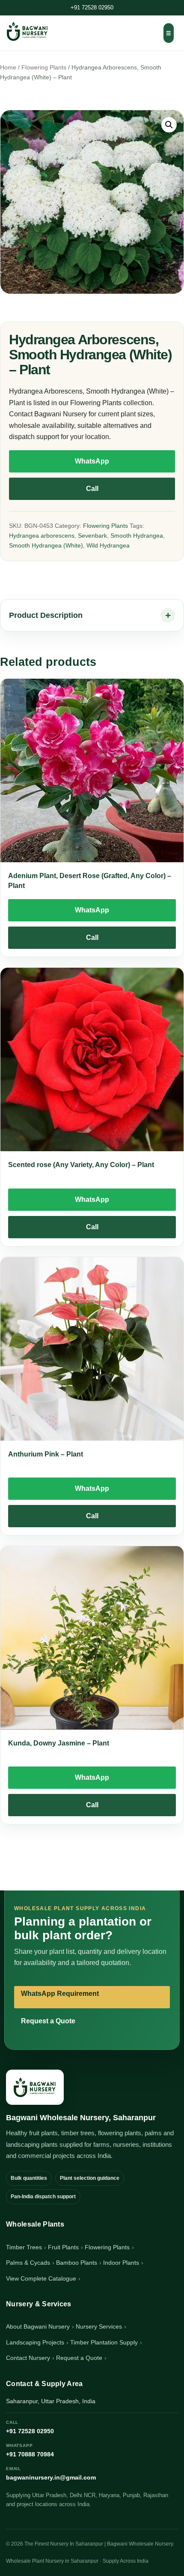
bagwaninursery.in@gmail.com (51, 2474)
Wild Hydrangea (108, 545)
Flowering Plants (44, 68)
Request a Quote (48, 2021)
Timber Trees (24, 2247)
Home (8, 68)
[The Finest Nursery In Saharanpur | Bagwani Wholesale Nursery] (35, 2087)
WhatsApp (92, 461)
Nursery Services (99, 2326)
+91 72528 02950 (92, 8)
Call (92, 489)
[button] (169, 125)
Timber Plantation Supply (104, 2342)
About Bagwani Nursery (38, 2326)
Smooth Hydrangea (137, 536)
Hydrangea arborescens (42, 536)
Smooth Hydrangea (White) (46, 545)
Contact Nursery (28, 2358)
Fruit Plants (63, 2247)
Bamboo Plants (77, 2263)
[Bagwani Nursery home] (27, 31)
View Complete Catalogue (41, 2278)
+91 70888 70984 (30, 2450)
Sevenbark (92, 536)
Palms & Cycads (28, 2263)
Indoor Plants (121, 2263)
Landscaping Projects (35, 2342)
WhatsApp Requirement (60, 1994)
